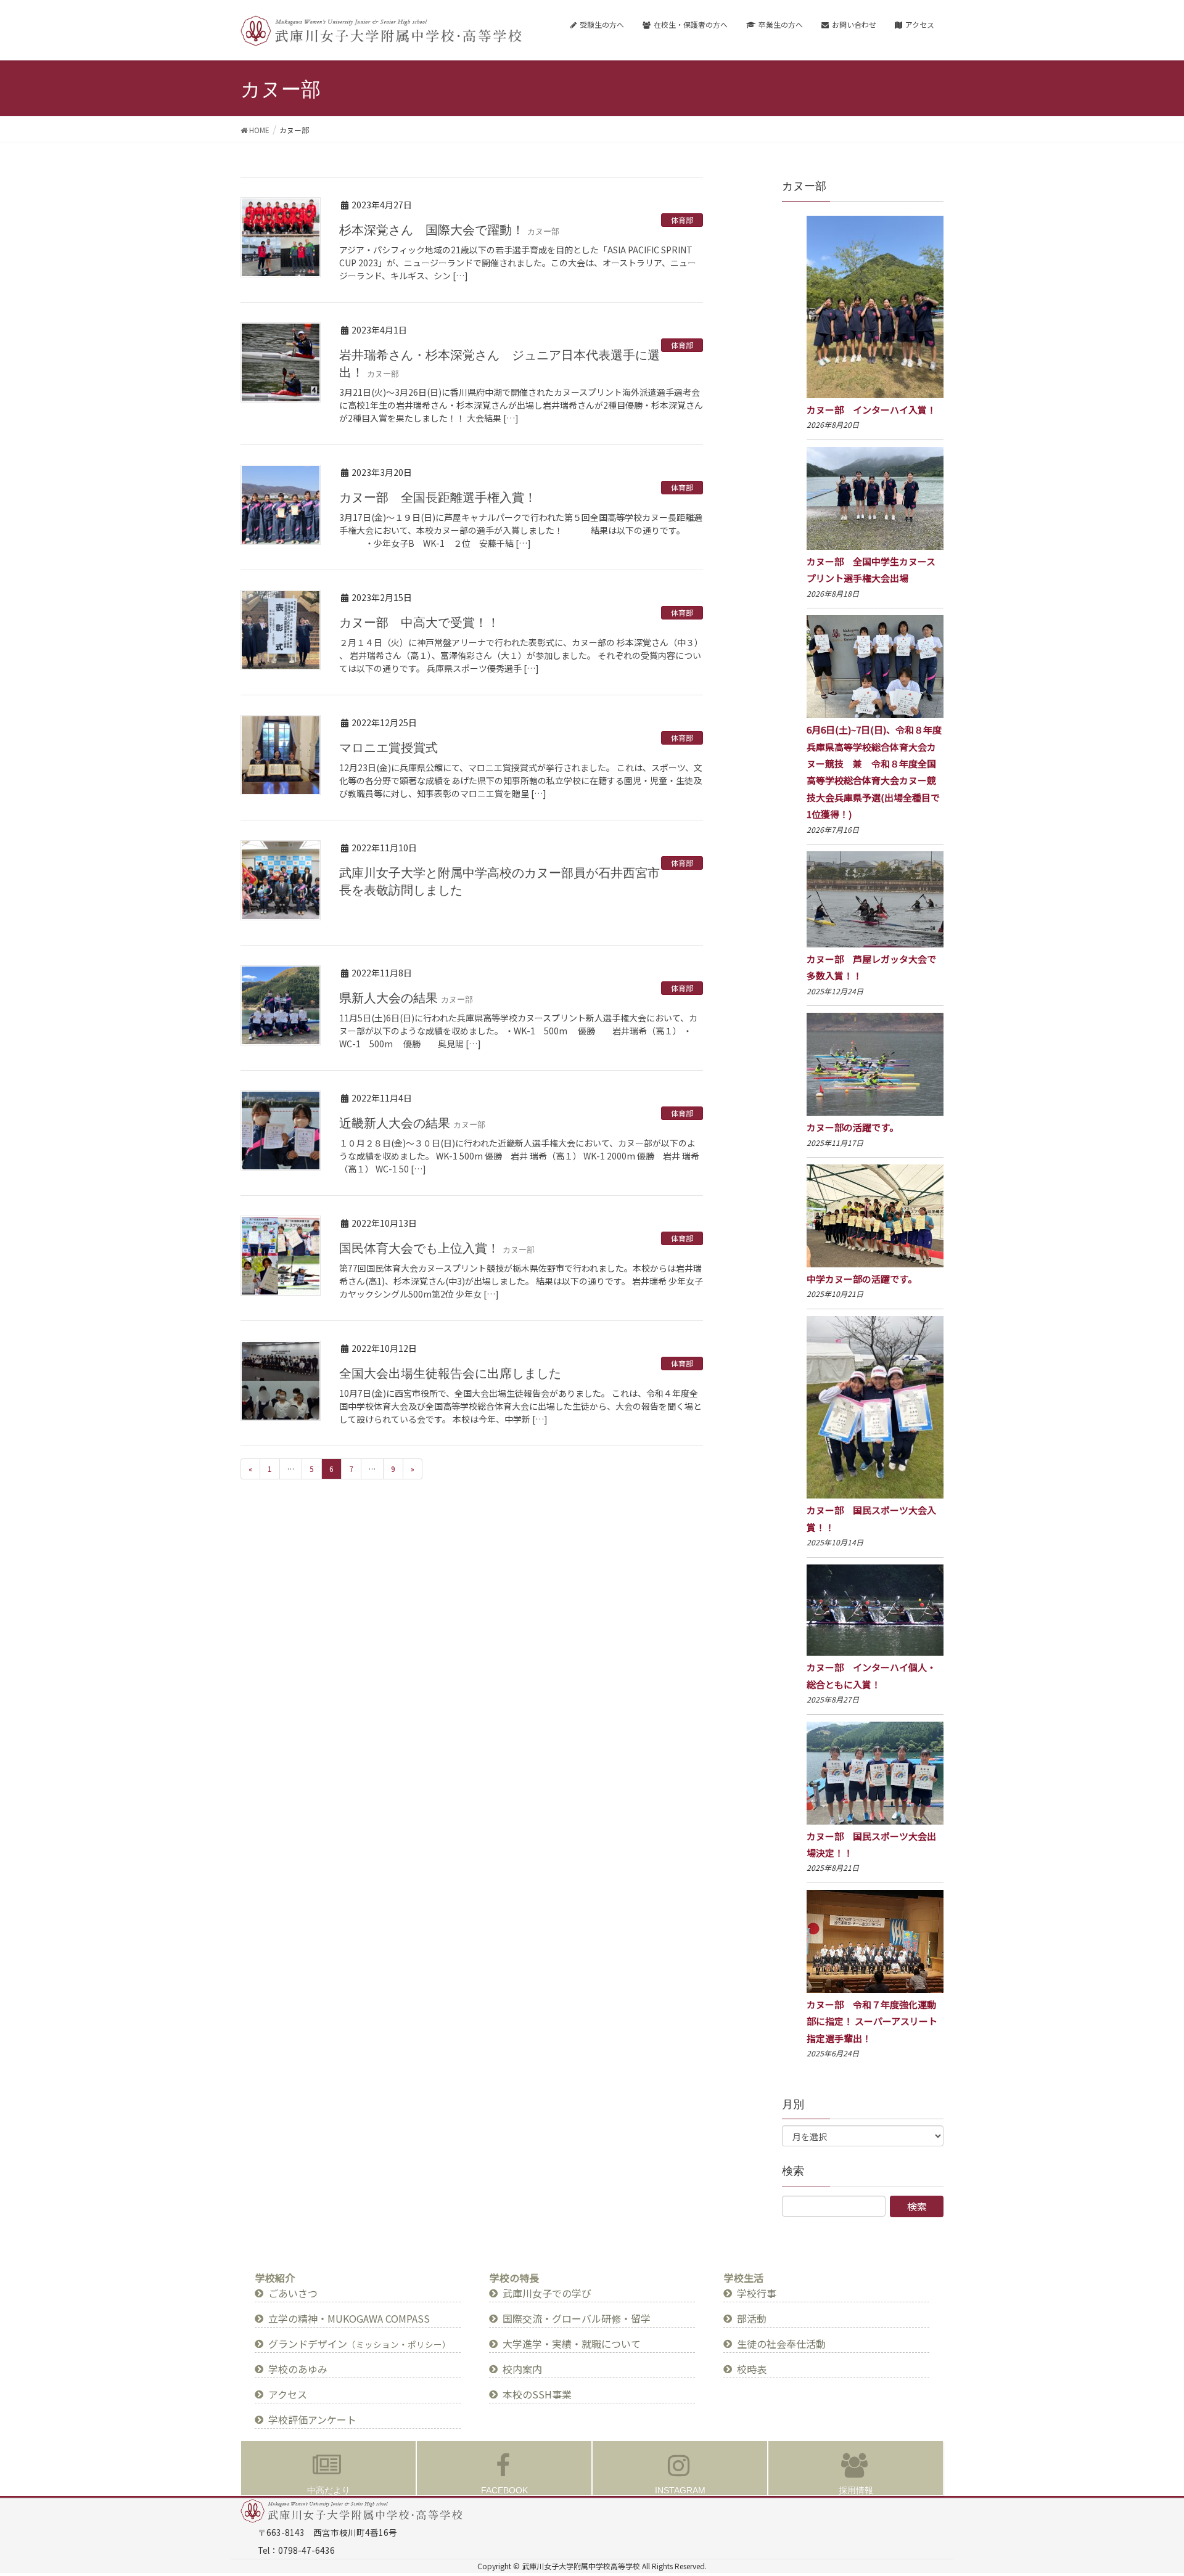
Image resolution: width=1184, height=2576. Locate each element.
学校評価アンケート (312, 2419)
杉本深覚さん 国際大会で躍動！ (449, 230)
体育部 (682, 220)
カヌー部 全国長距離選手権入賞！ (438, 497)
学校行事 (757, 2293)
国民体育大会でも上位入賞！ (437, 1248)
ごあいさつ (293, 2293)
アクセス (288, 2394)
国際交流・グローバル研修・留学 (577, 2318)
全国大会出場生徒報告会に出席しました (450, 1373)
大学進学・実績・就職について (572, 2344)
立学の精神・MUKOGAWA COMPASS (349, 2318)
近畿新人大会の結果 (412, 1123)
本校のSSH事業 (537, 2394)
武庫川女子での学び (547, 2293)
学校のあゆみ (298, 2369)
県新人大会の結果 (406, 998)
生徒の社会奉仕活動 (781, 2344)
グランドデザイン (360, 2344)
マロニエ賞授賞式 (388, 748)
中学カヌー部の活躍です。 (862, 1279)
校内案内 (522, 2369)
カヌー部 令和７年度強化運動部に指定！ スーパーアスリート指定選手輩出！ (872, 2021)
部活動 (752, 2318)
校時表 (752, 2369)
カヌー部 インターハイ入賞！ (871, 410)
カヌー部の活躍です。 (853, 1127)
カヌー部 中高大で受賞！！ (419, 623)
